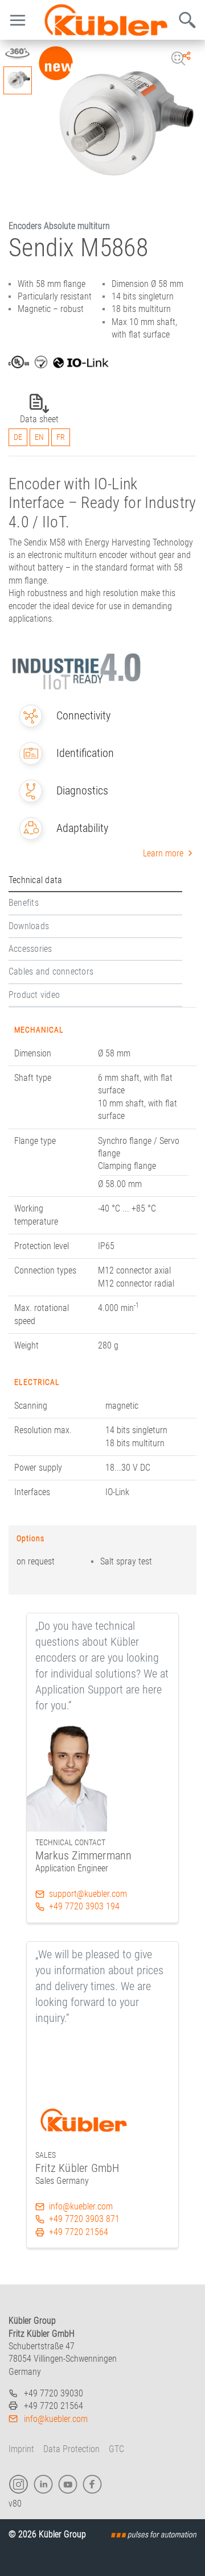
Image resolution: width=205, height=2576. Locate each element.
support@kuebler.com (88, 1894)
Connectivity (83, 715)
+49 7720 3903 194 (84, 1906)
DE (18, 437)
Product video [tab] (34, 995)
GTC (116, 2449)
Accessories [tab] (30, 949)
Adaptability (82, 828)
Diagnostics (82, 790)
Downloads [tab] (29, 926)
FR (61, 437)
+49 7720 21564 (79, 2232)
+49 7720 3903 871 (84, 2219)
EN (39, 437)
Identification (85, 753)
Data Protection (71, 2449)
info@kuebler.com (81, 2206)
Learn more (163, 853)
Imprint (21, 2449)
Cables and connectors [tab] (51, 971)
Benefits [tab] (24, 903)
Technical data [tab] (35, 880)
